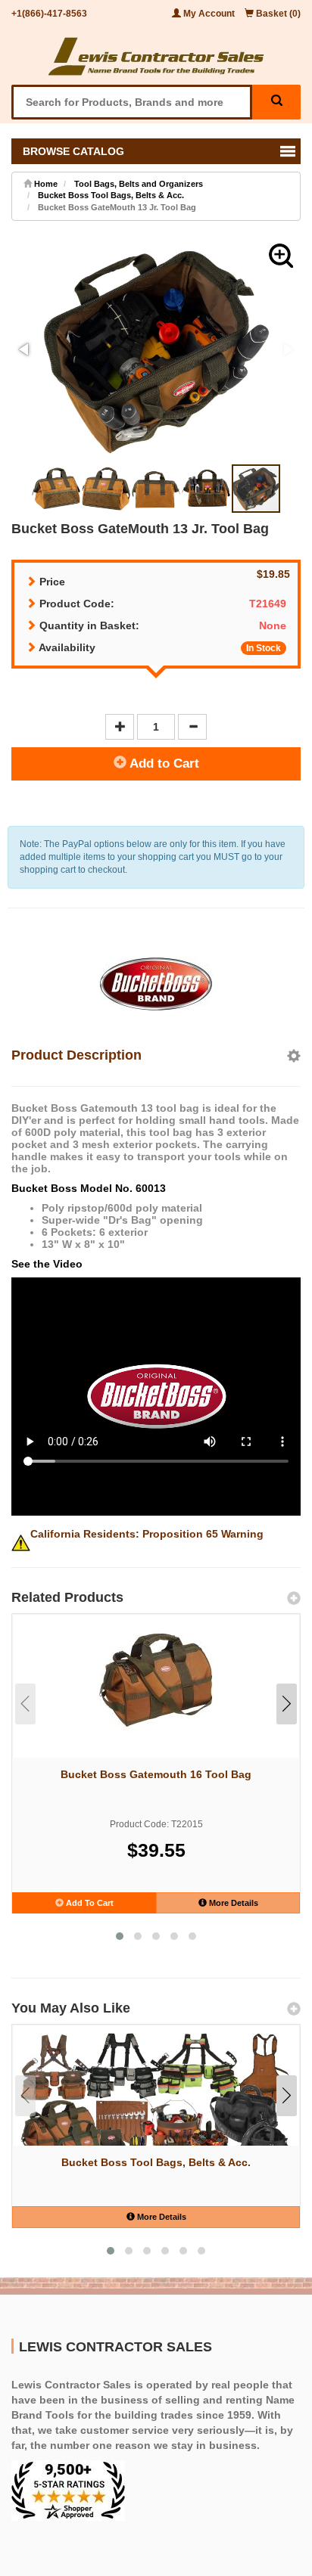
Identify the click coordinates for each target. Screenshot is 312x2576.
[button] (281, 256)
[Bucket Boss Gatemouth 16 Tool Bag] (156, 1679)
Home (45, 184)
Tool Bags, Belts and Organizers (139, 184)
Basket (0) (277, 14)
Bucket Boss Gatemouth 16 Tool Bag (156, 1774)
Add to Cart (163, 763)
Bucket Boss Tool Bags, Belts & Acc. (111, 195)
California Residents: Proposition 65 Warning (147, 1534)
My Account (209, 14)
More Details (232, 1903)
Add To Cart (89, 1903)
